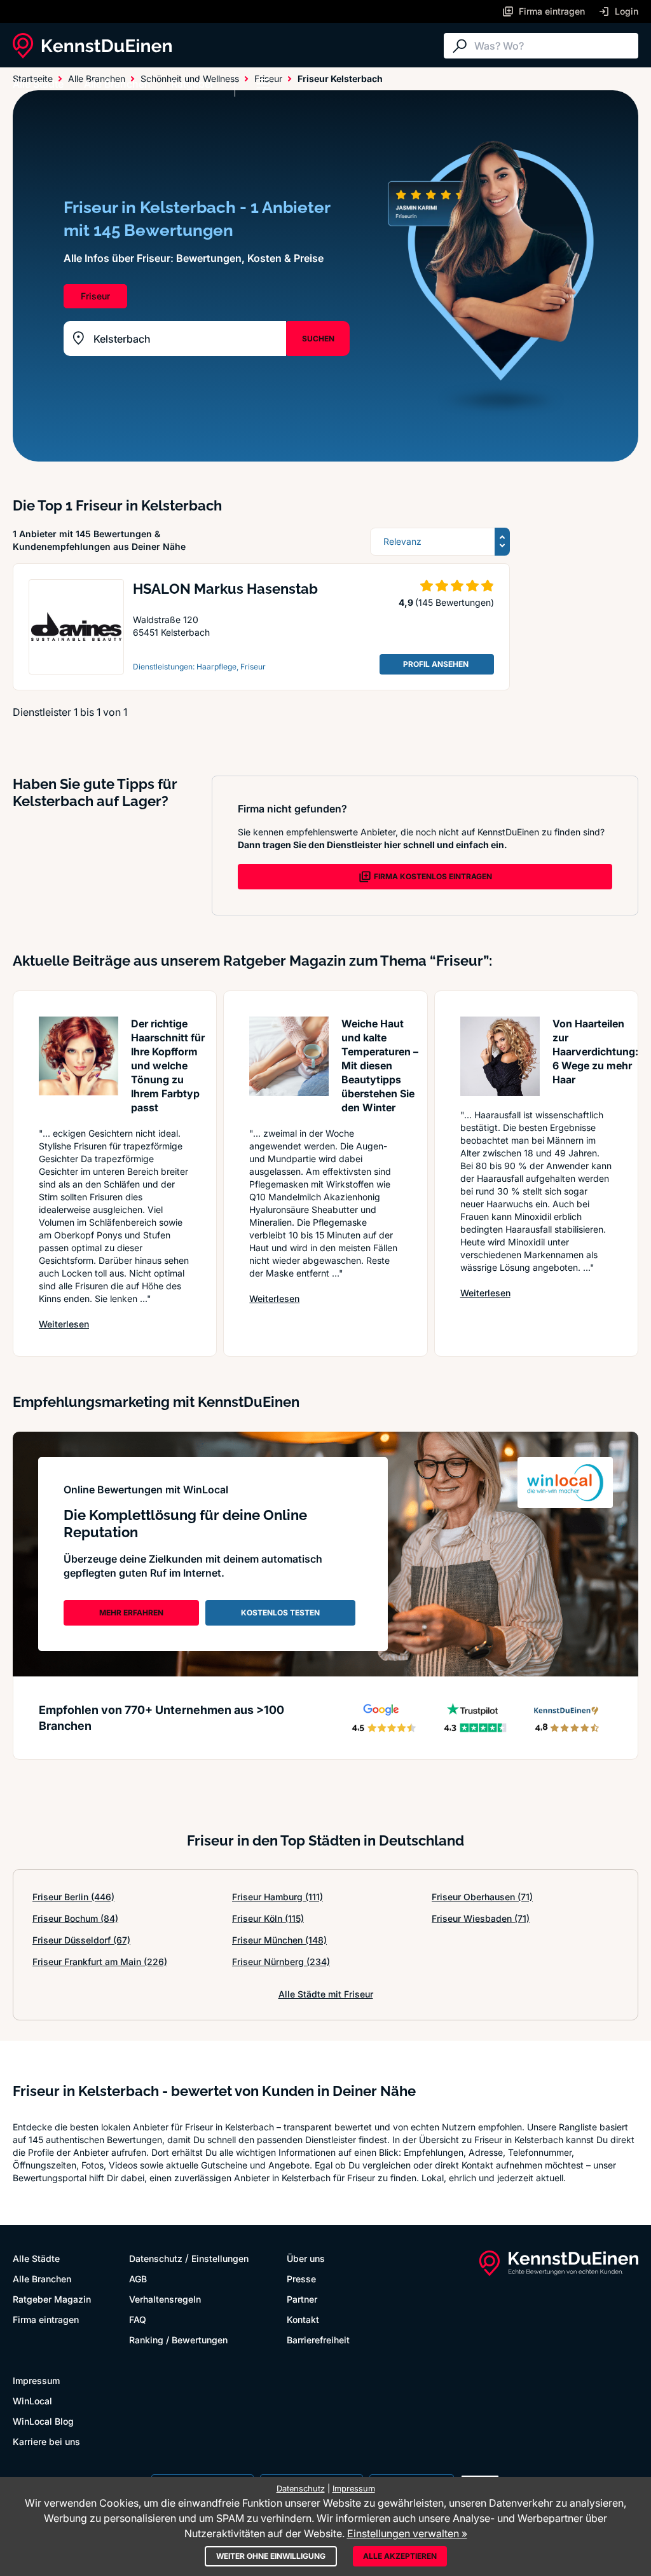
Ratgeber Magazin (52, 2299)
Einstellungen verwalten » (407, 2533)
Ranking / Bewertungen (178, 2340)
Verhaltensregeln (165, 2299)
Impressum (36, 2381)
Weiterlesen (64, 1324)
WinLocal (32, 2401)
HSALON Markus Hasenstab (225, 589)
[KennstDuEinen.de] (92, 46)
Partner (302, 2299)
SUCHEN (318, 339)
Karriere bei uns (46, 2442)
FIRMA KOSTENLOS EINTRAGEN (433, 876)
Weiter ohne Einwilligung (271, 2556)
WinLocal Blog (43, 2421)
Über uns (306, 2258)
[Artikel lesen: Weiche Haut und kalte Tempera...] (289, 1056)
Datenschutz (156, 2258)
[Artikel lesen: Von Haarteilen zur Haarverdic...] (500, 1056)
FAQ (138, 2319)
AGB (138, 2279)
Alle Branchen (117, 84)
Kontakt (303, 2319)
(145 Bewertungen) (455, 602)
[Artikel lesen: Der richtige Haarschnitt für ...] (79, 1056)
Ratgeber (193, 84)
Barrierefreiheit (318, 2340)
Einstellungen (220, 2258)
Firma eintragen (46, 2319)
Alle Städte (38, 84)
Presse (301, 2279)
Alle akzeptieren (400, 2556)
